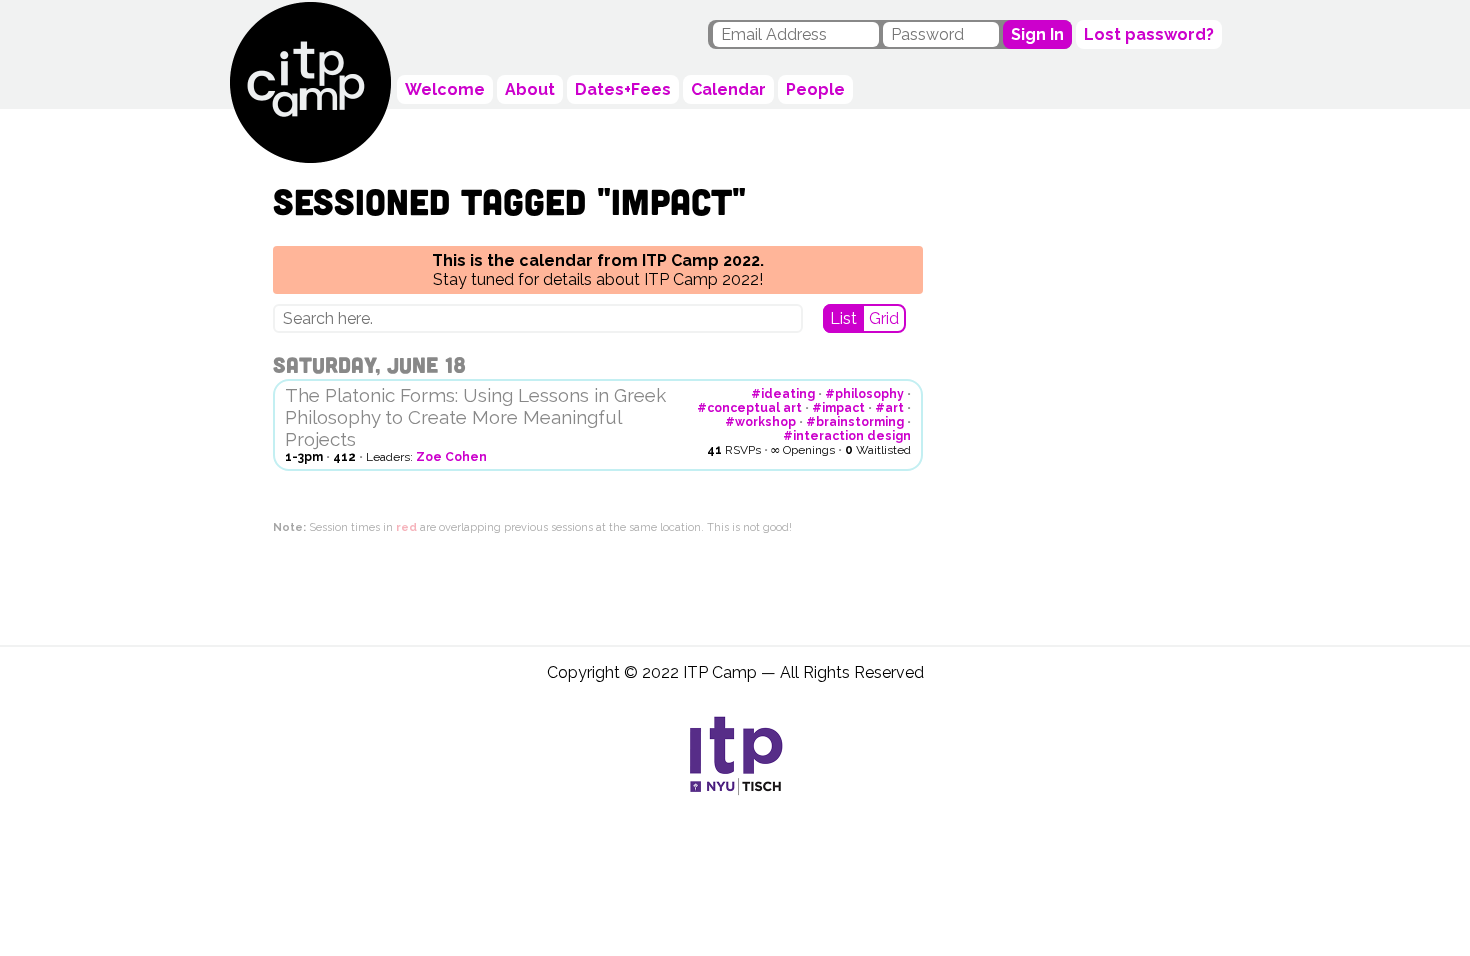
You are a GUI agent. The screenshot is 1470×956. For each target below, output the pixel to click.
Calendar (728, 89)
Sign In (1037, 34)
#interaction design (847, 436)
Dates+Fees (623, 89)
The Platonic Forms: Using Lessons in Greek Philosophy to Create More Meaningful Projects (475, 417)
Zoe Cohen (451, 457)
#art (889, 408)
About (530, 89)
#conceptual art (749, 408)
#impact (838, 408)
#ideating (783, 394)
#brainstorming (855, 422)
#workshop (760, 422)
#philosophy (864, 394)
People (815, 89)
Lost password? (1149, 34)
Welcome (445, 89)
